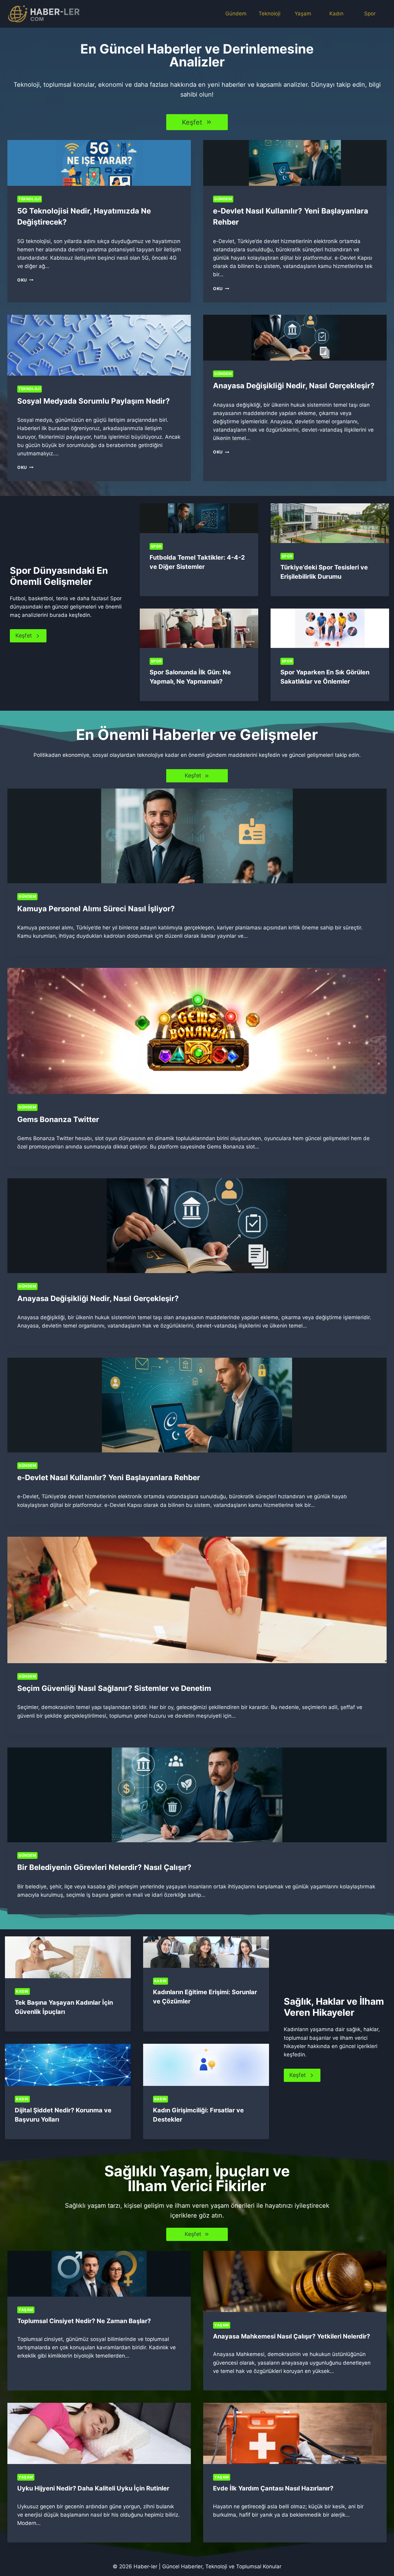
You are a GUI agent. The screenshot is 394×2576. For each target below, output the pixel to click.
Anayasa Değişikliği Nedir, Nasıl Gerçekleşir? (294, 386)
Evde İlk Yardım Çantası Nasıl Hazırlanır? (273, 2488)
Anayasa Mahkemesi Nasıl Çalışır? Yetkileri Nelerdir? (291, 2336)
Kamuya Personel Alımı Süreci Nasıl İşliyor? (96, 909)
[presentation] (99, 163)
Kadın (336, 14)
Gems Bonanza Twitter (58, 1119)
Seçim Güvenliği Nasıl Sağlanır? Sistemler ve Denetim (114, 1688)
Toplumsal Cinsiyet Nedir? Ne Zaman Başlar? (84, 2321)
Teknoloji (269, 14)
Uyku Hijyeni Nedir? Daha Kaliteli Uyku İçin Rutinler (93, 2488)
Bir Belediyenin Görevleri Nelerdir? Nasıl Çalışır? (104, 1867)
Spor (370, 14)
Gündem (236, 14)
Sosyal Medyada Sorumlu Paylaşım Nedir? (94, 401)
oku (24, 280)
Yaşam (303, 14)
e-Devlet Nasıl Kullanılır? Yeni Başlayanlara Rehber (109, 1478)
